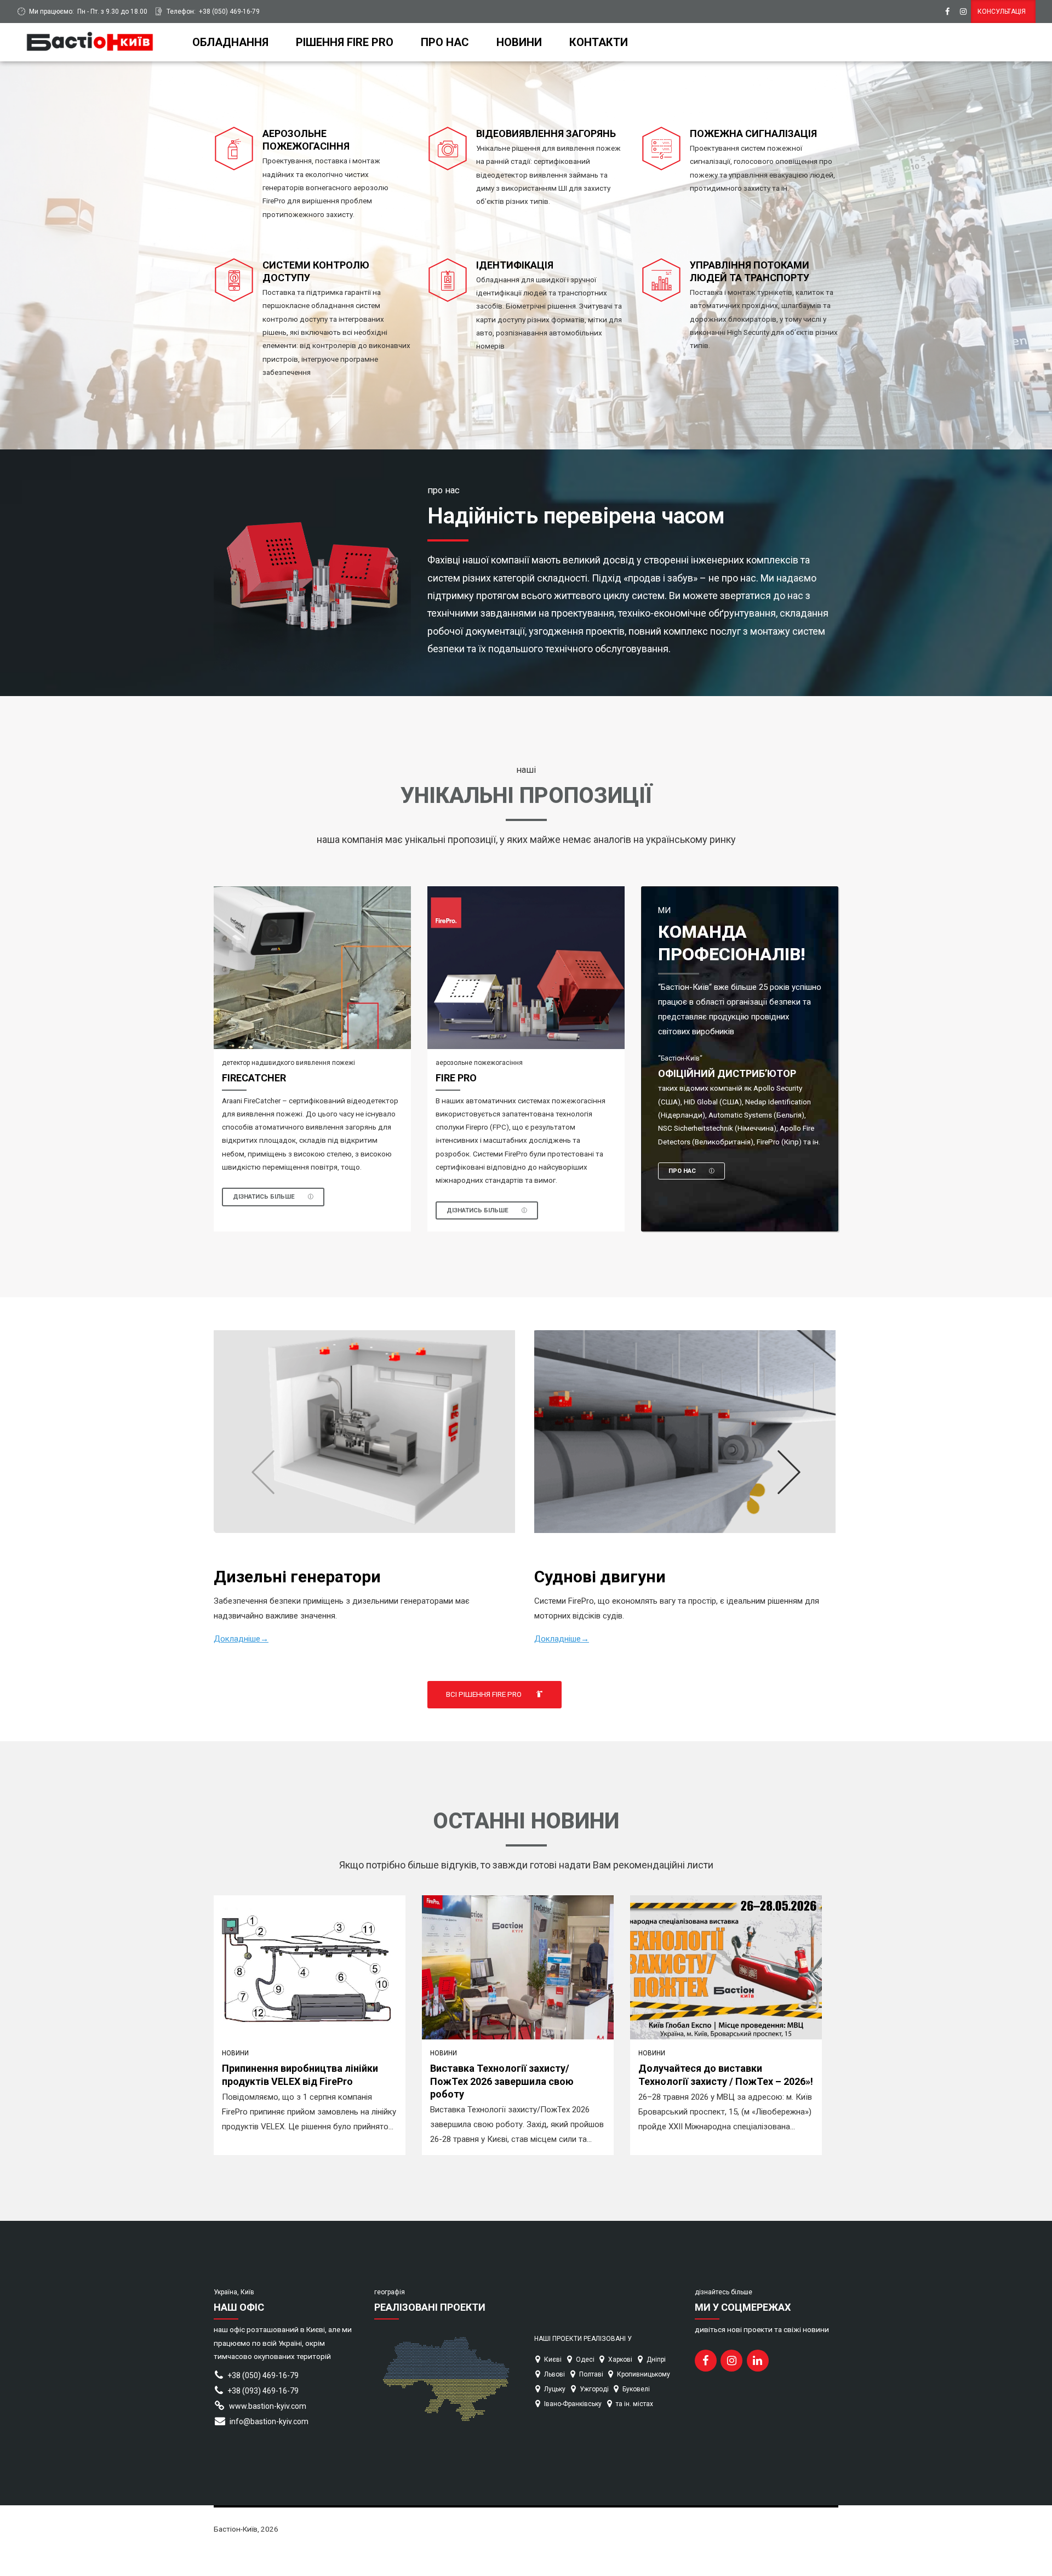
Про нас (445, 42)
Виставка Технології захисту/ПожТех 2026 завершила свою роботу (502, 2081)
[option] (526, 1472)
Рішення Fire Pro (345, 42)
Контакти (599, 42)
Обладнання (230, 42)
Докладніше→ (241, 1639)
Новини (519, 42)
